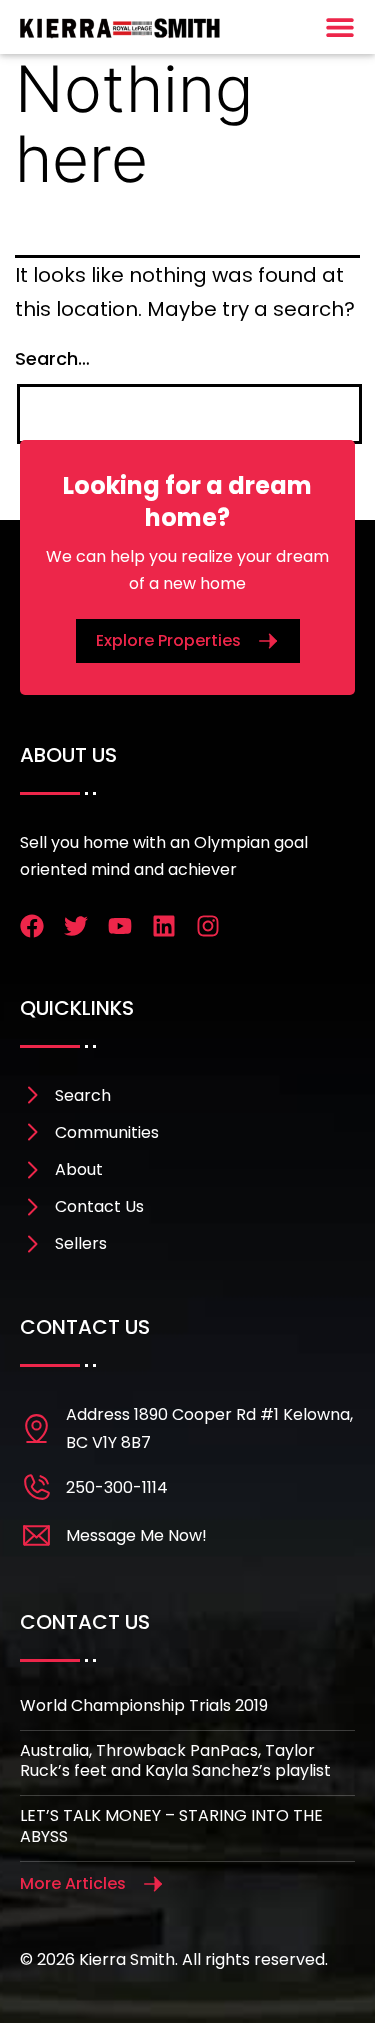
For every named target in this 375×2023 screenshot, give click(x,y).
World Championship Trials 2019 (144, 1705)
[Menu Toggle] (340, 27)
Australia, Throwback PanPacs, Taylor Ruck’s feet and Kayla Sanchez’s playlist (175, 1761)
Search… (52, 358)
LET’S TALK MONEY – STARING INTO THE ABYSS (171, 1826)
